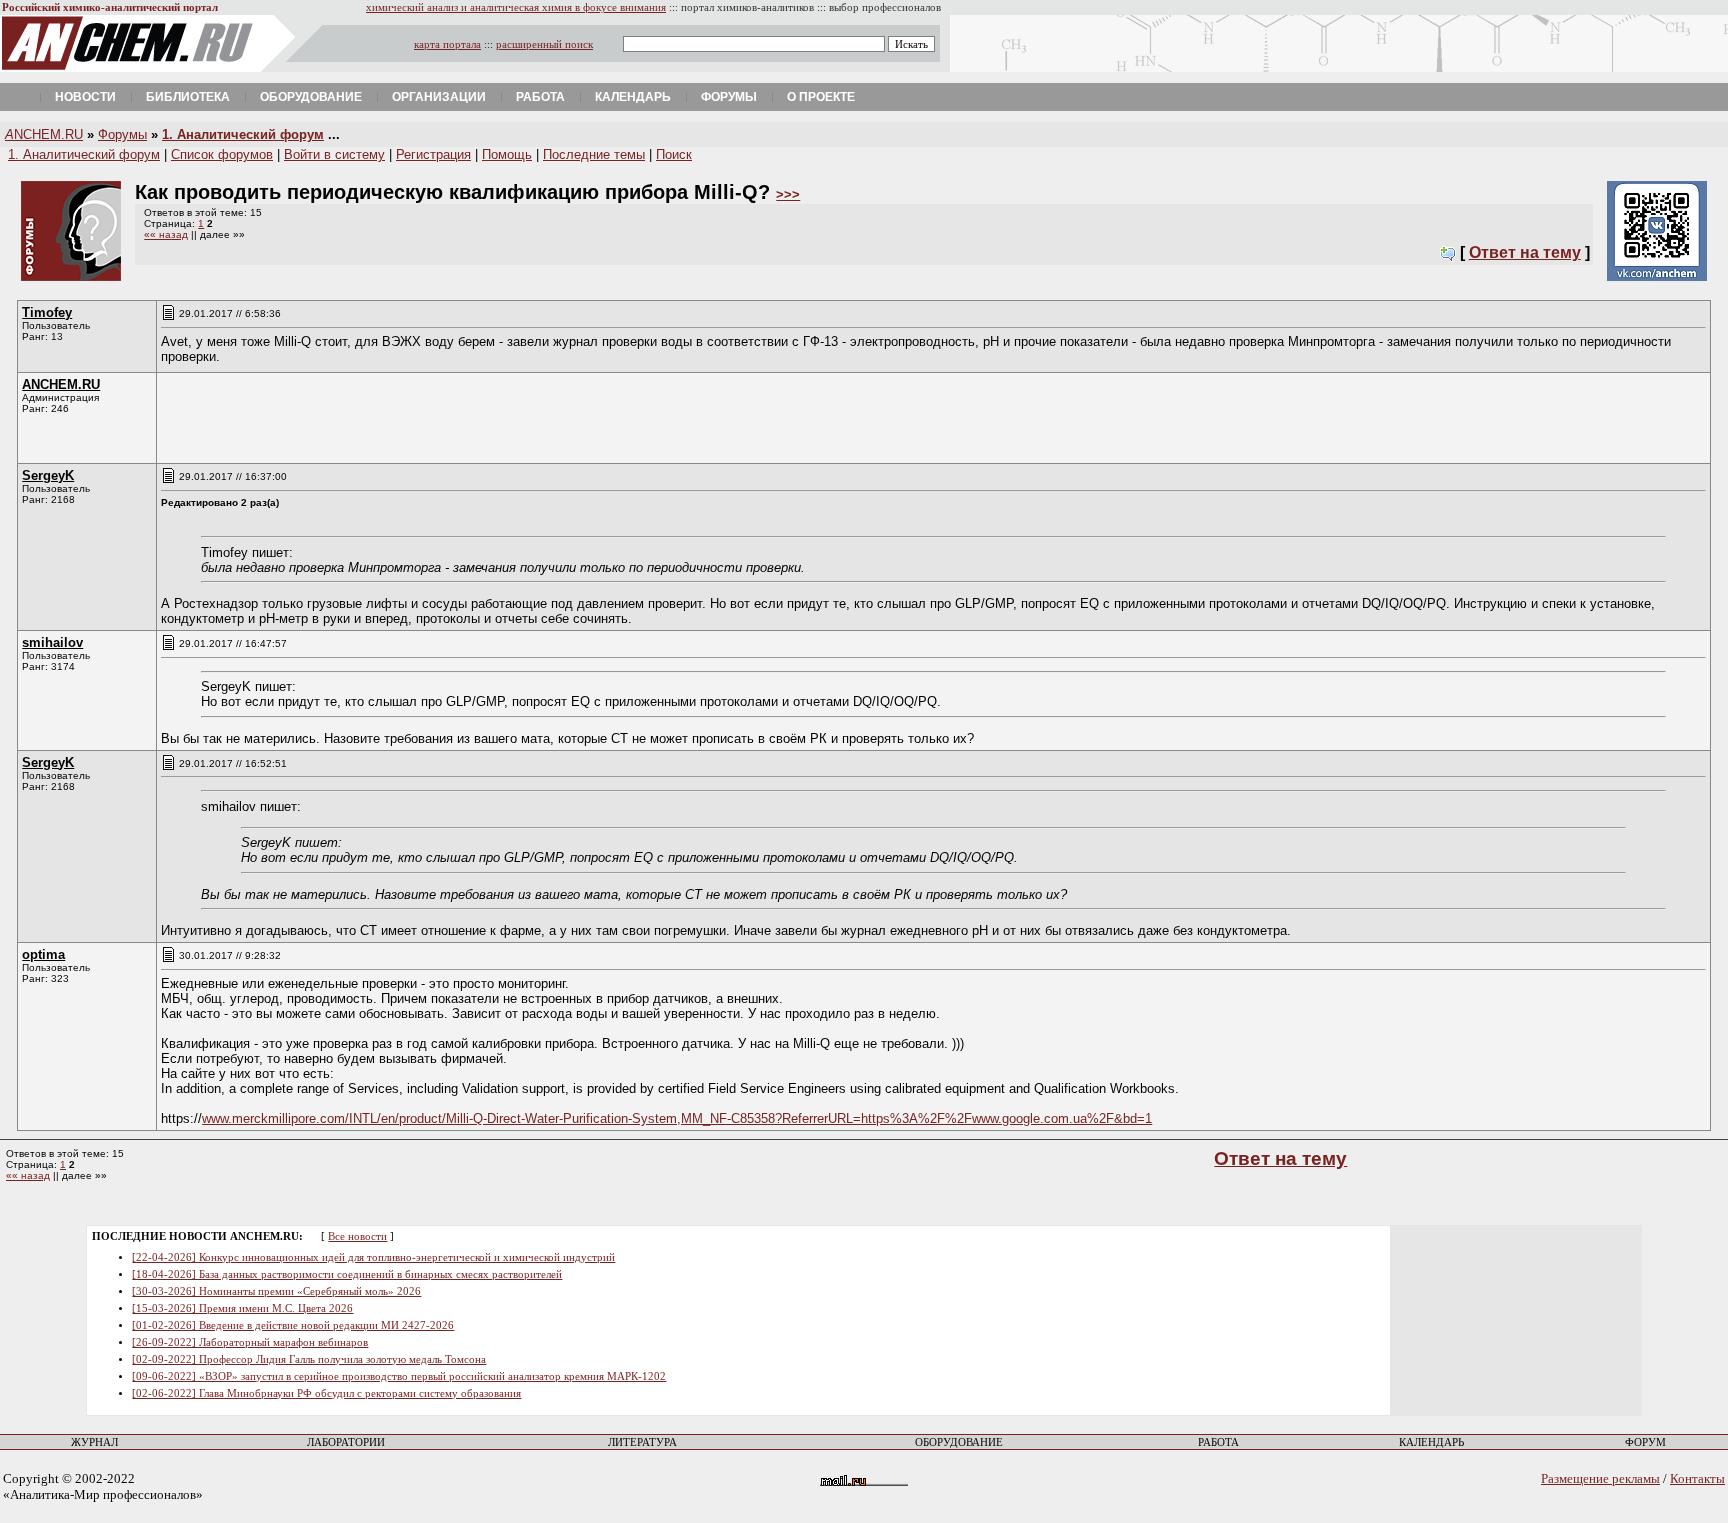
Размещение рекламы (1600, 1478)
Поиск (674, 154)
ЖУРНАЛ (94, 1442)
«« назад (166, 234)
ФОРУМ (1645, 1442)
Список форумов (222, 154)
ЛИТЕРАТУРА (642, 1442)
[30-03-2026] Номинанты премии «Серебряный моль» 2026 (276, 1291)
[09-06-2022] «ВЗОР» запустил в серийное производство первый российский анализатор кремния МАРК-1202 (399, 1376)
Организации (439, 97)
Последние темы (594, 154)
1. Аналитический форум (243, 134)
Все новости (357, 1236)
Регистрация (433, 154)
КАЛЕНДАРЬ (1431, 1442)
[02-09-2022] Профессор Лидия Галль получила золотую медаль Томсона (309, 1359)
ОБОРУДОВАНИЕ (959, 1442)
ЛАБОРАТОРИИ (346, 1442)
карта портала (447, 44)
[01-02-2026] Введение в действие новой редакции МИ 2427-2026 (293, 1325)
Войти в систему (334, 154)
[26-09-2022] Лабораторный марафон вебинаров (250, 1342)
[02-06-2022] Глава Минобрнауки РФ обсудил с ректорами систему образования (326, 1393)
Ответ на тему (1525, 252)
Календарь (633, 97)
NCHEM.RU (44, 134)
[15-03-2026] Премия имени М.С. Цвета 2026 (242, 1308)
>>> (788, 194)
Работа (540, 97)
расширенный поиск (544, 44)
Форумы (729, 97)
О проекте (821, 97)
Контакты (1697, 1478)
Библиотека (188, 97)
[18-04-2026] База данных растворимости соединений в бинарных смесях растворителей (347, 1274)
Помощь (507, 154)
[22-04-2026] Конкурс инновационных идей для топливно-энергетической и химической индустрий (373, 1257)
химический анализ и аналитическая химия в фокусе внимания (516, 7)
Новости (85, 97)
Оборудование (311, 97)
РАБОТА (1218, 1442)
